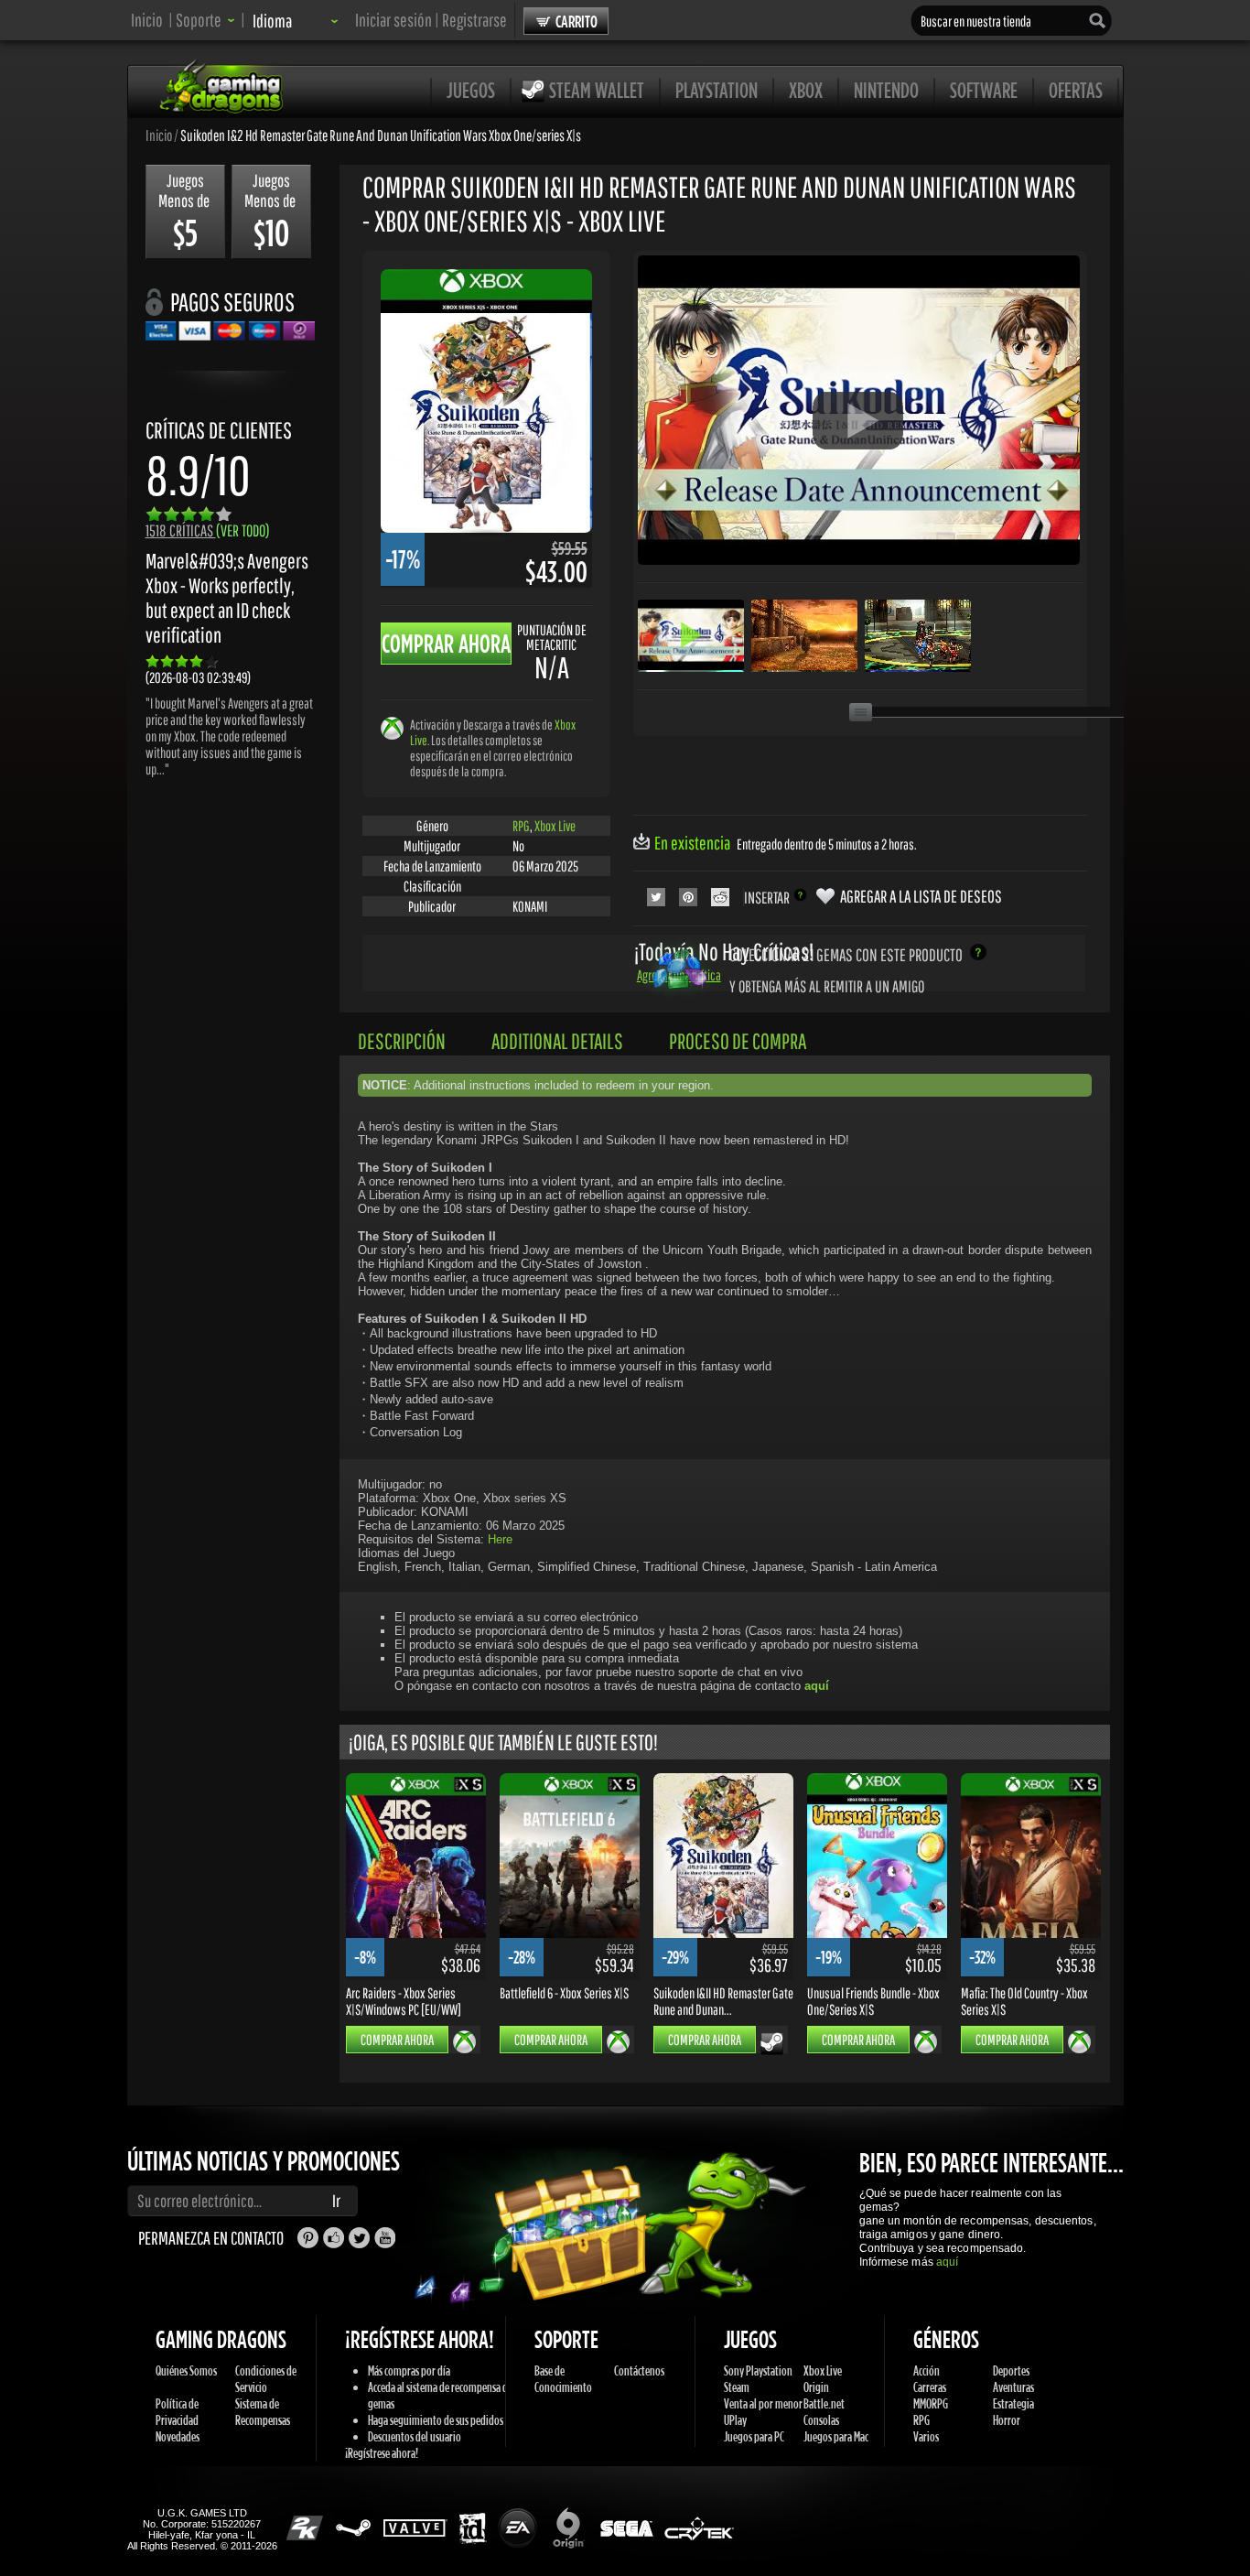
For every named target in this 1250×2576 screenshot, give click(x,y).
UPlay (735, 2420)
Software (984, 90)
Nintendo (886, 90)
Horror (1007, 2420)
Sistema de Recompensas (263, 2412)
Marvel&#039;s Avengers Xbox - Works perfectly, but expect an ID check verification (227, 598)
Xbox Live (555, 826)
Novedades (178, 2436)
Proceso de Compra (738, 1041)
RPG (521, 826)
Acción (927, 2370)
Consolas (821, 2420)
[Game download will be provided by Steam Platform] (772, 2043)
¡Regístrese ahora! (382, 2453)
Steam (737, 2387)
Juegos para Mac (836, 2436)
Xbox (806, 90)
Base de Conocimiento (563, 2379)
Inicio (147, 20)
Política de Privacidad (177, 2412)
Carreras (930, 2387)
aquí (947, 2262)
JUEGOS (471, 90)
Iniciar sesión (393, 20)
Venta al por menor (763, 2403)
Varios (926, 2436)
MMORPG (931, 2403)
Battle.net (824, 2403)
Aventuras (1013, 2387)
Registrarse (474, 20)
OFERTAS (1076, 90)
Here (500, 1539)
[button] (205, 20)
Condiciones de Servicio (266, 2379)
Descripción (402, 1041)
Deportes (1011, 2370)
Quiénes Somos (186, 2370)
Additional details (557, 1041)
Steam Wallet (597, 90)
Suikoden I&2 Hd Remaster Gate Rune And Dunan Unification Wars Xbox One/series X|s (381, 135)
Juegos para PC (754, 2436)
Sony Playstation (758, 2370)
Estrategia (1013, 2403)
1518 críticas (208, 530)
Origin (816, 2387)
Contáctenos (639, 2370)
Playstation (717, 90)
